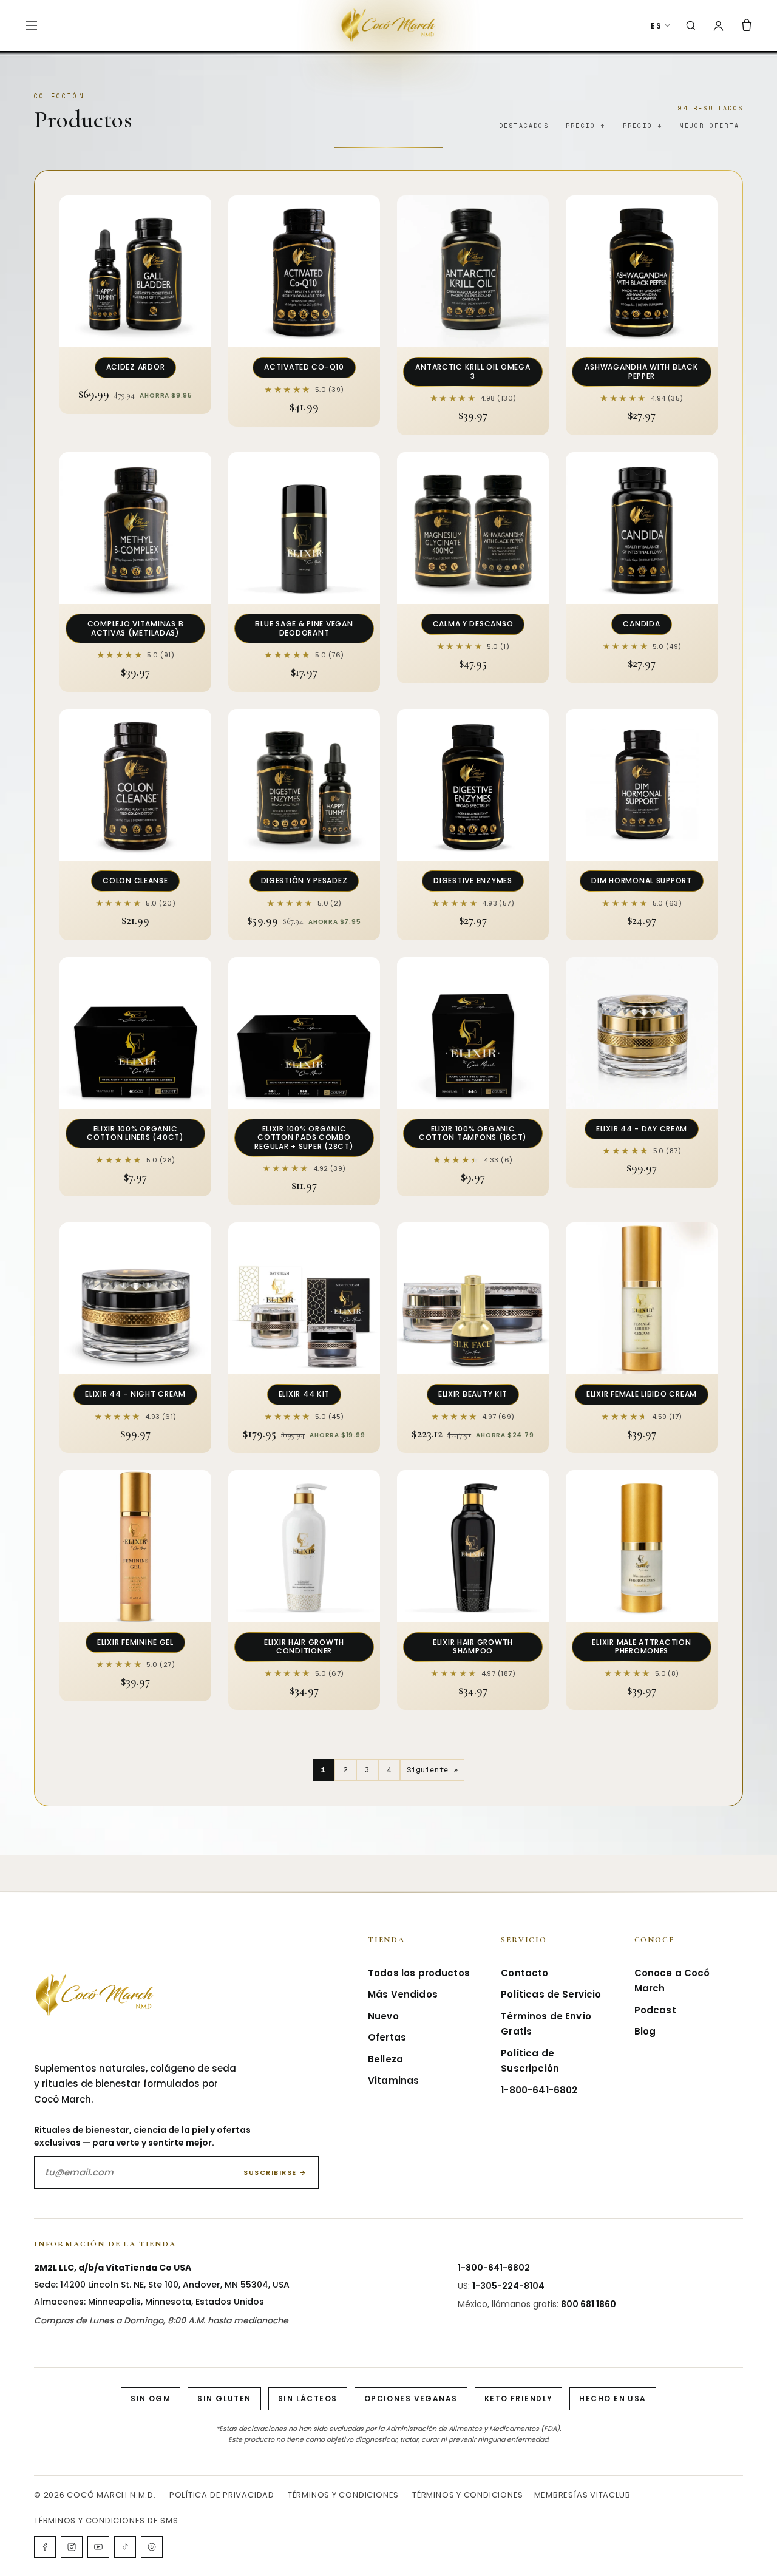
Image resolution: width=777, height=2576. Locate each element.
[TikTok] (125, 2547)
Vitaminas (393, 2080)
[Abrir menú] (32, 25)
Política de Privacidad (222, 2495)
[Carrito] (747, 25)
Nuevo (383, 2016)
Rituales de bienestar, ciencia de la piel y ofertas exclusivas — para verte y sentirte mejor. (142, 2136)
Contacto (524, 1973)
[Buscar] (691, 25)
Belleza (385, 2059)
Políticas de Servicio (551, 1994)
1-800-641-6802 (539, 2090)
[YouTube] (98, 2547)
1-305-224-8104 (508, 2286)
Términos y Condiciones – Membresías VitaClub (521, 2495)
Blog (645, 2031)
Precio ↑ (586, 126)
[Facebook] (45, 2547)
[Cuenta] (718, 26)
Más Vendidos (403, 1994)
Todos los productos (419, 1973)
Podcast (655, 2010)
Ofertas (387, 2037)
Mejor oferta (710, 126)
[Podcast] (152, 2547)
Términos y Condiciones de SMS (106, 2520)
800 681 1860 (589, 2304)
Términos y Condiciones (343, 2495)
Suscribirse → (275, 2172)
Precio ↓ (643, 126)
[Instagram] (72, 2547)
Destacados (524, 126)
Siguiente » (433, 1770)
